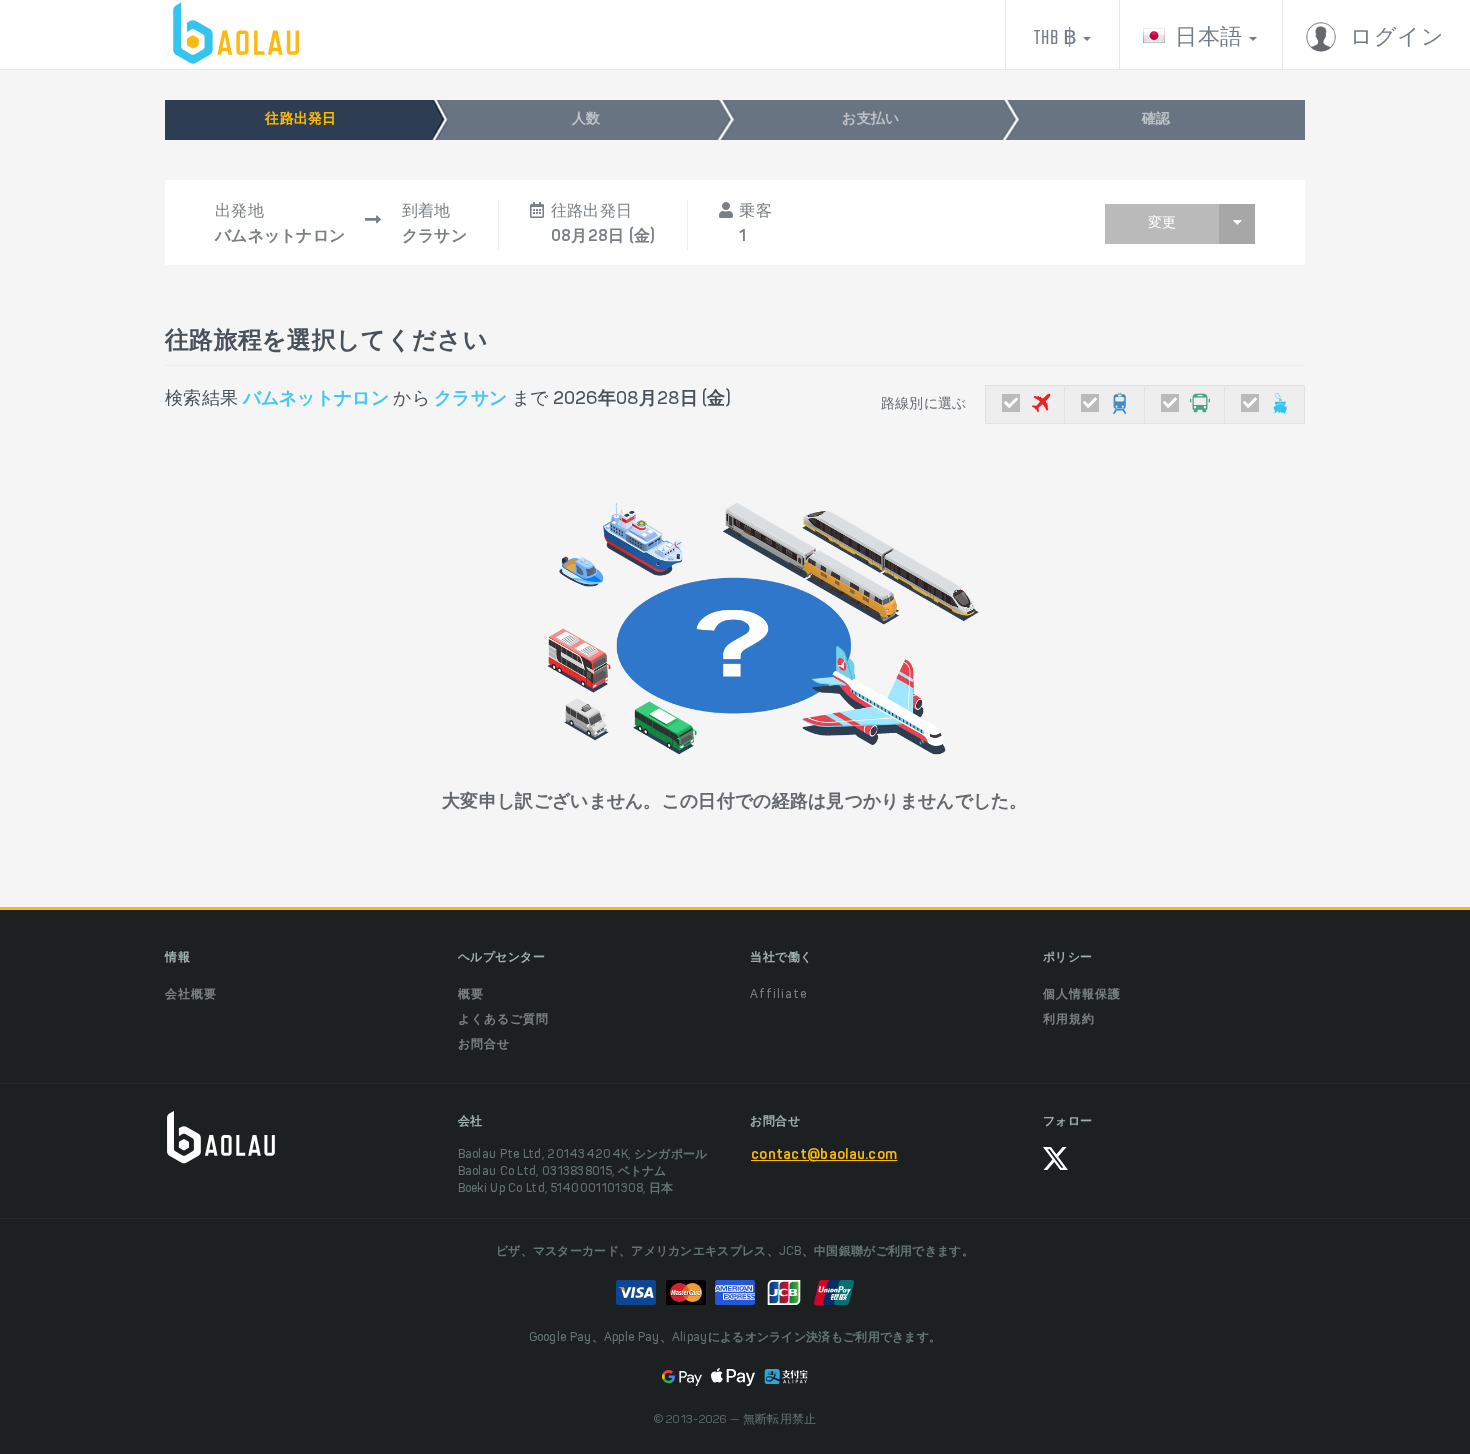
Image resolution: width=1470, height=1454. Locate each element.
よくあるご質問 (503, 1020)
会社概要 (191, 995)
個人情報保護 (1082, 995)
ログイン (1395, 38)
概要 (471, 995)
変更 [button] (1162, 224)
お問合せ (484, 1045)
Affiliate (778, 995)
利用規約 (1069, 1020)
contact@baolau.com (824, 1156)
